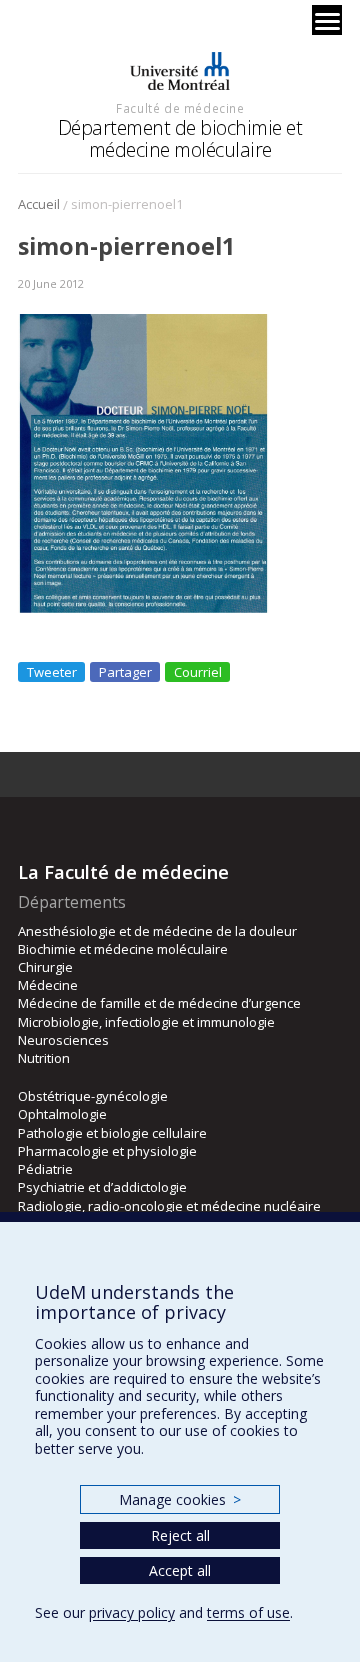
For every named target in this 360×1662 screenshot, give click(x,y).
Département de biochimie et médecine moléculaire (180, 138)
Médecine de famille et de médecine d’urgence (159, 1003)
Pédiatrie (45, 1169)
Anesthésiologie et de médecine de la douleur (157, 931)
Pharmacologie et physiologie (107, 1151)
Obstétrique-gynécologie (93, 1096)
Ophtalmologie (62, 1114)
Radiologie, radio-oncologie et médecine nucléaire (169, 1206)
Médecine (48, 985)
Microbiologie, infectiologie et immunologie (146, 1022)
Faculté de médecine (180, 108)
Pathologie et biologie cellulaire (112, 1133)
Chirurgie (45, 967)
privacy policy (132, 1612)
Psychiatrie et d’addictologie (102, 1187)
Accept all (180, 1570)
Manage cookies (179, 1499)
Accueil (39, 204)
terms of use (248, 1612)
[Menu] (327, 20)
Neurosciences (63, 1040)
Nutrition (44, 1058)
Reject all (180, 1535)
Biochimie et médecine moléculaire (123, 949)
